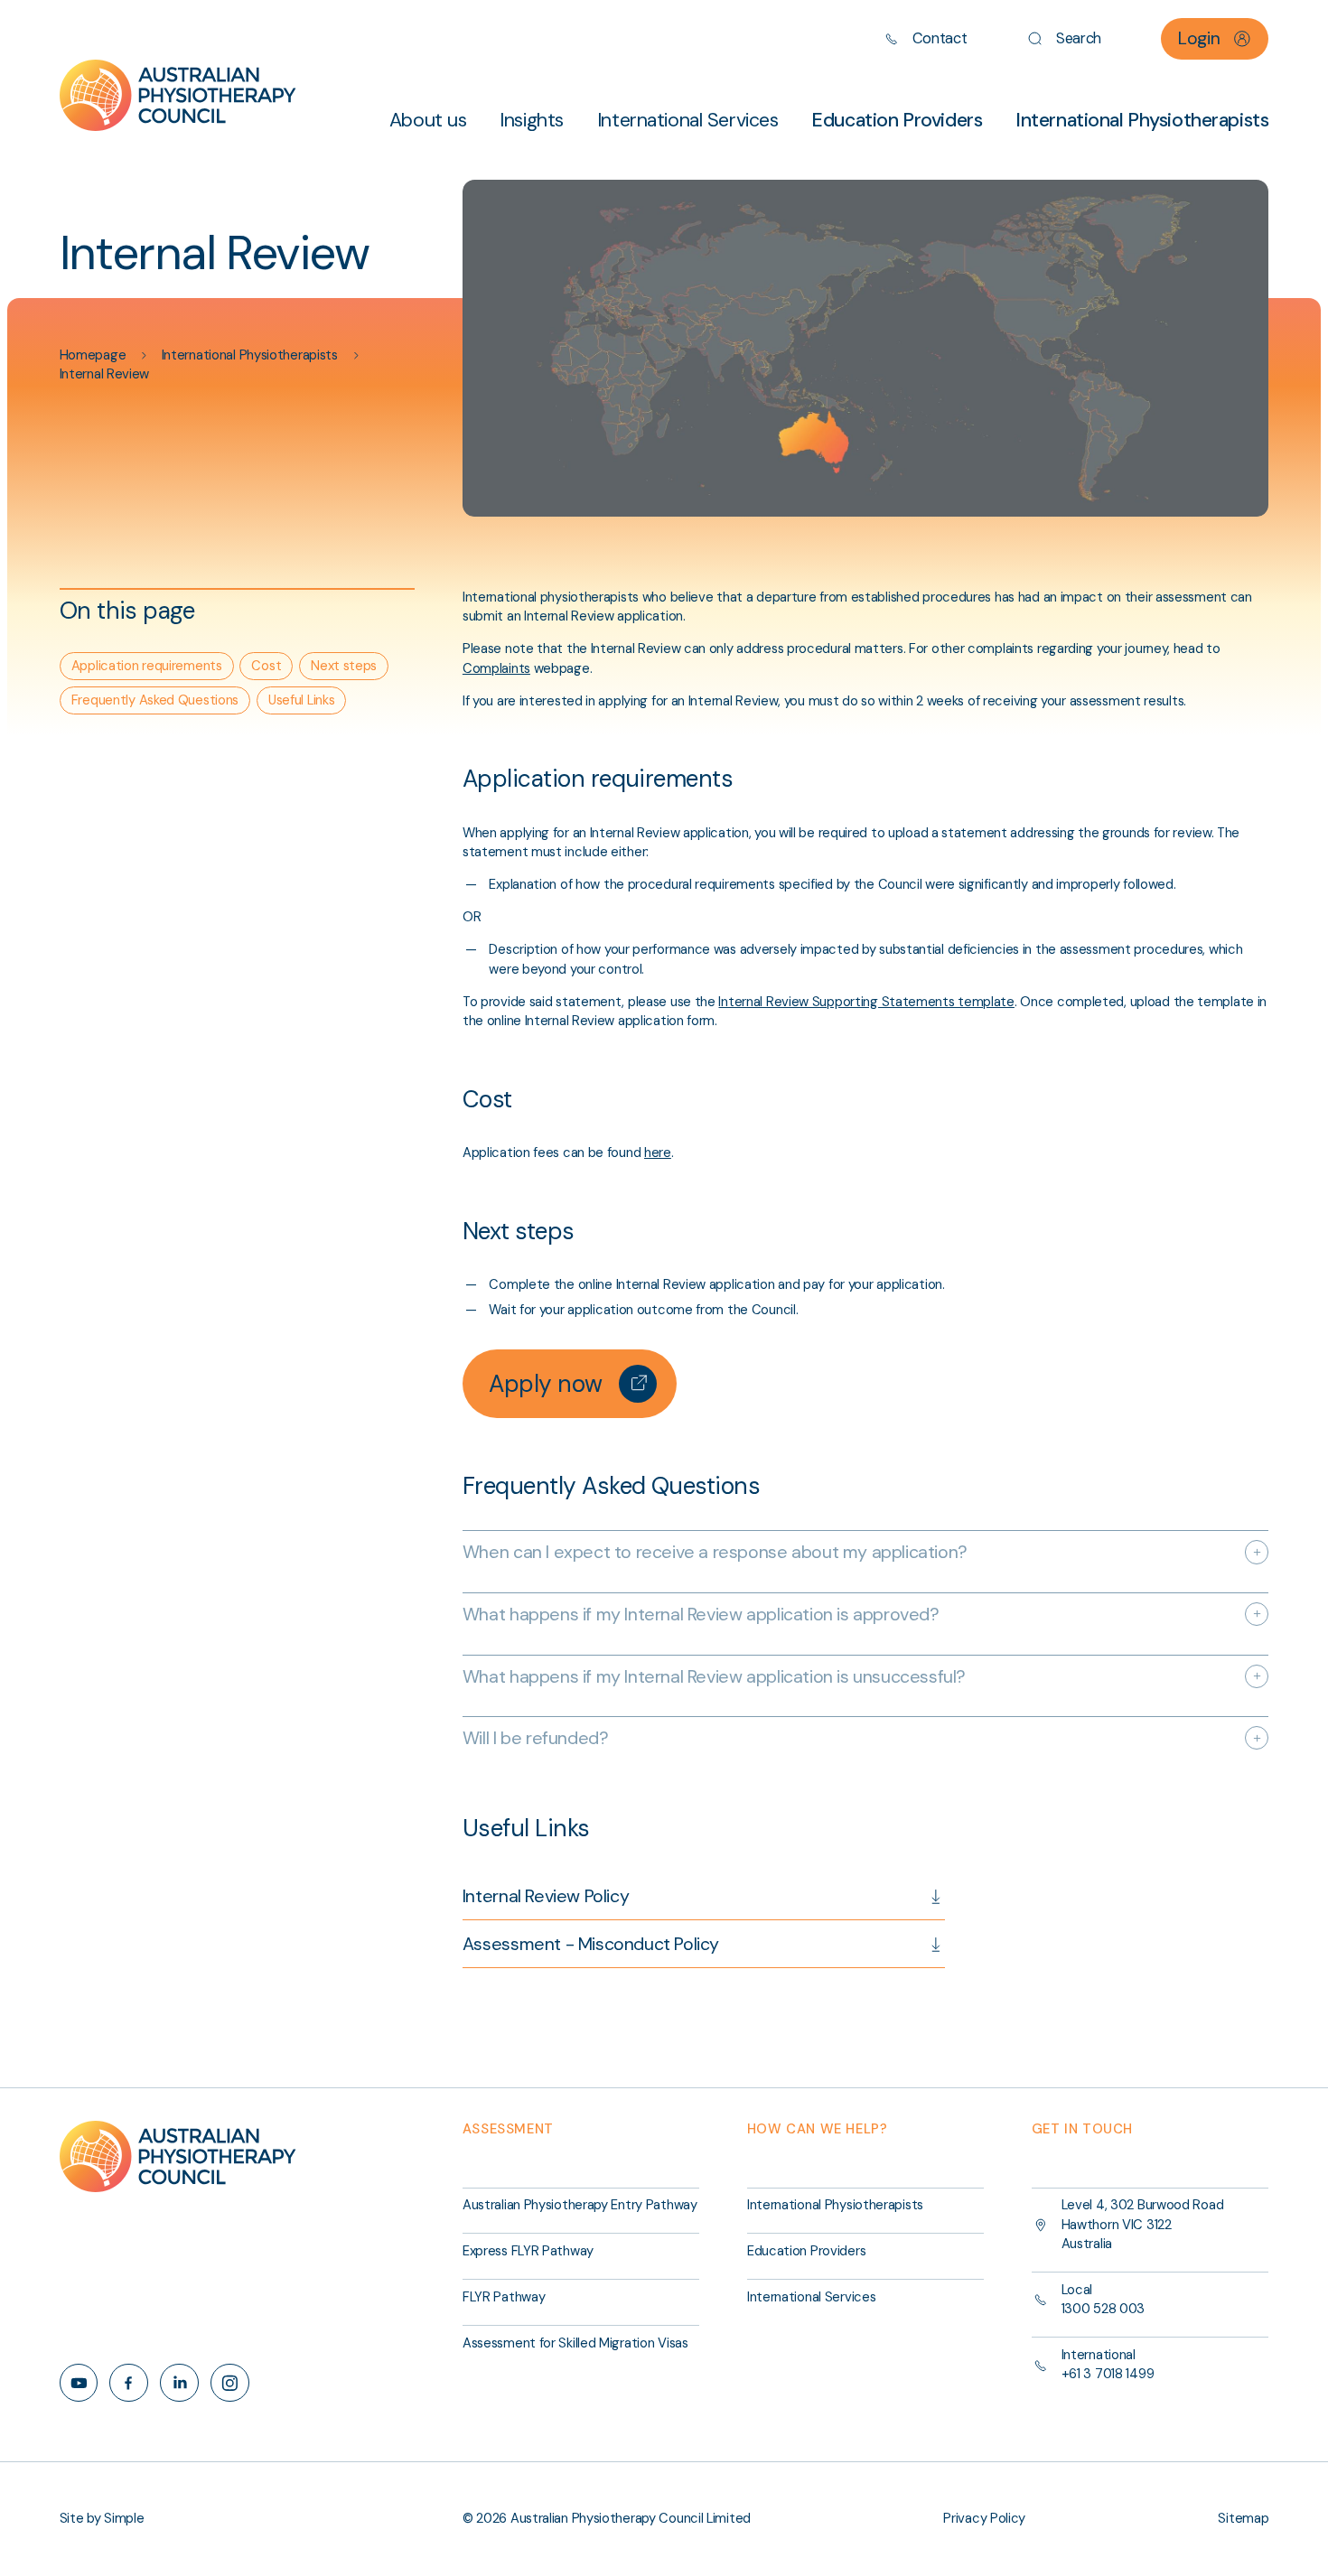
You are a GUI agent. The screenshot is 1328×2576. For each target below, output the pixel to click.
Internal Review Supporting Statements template (866, 1002)
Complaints (496, 668)
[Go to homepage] (178, 96)
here (658, 1153)
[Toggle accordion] (1257, 1552)
